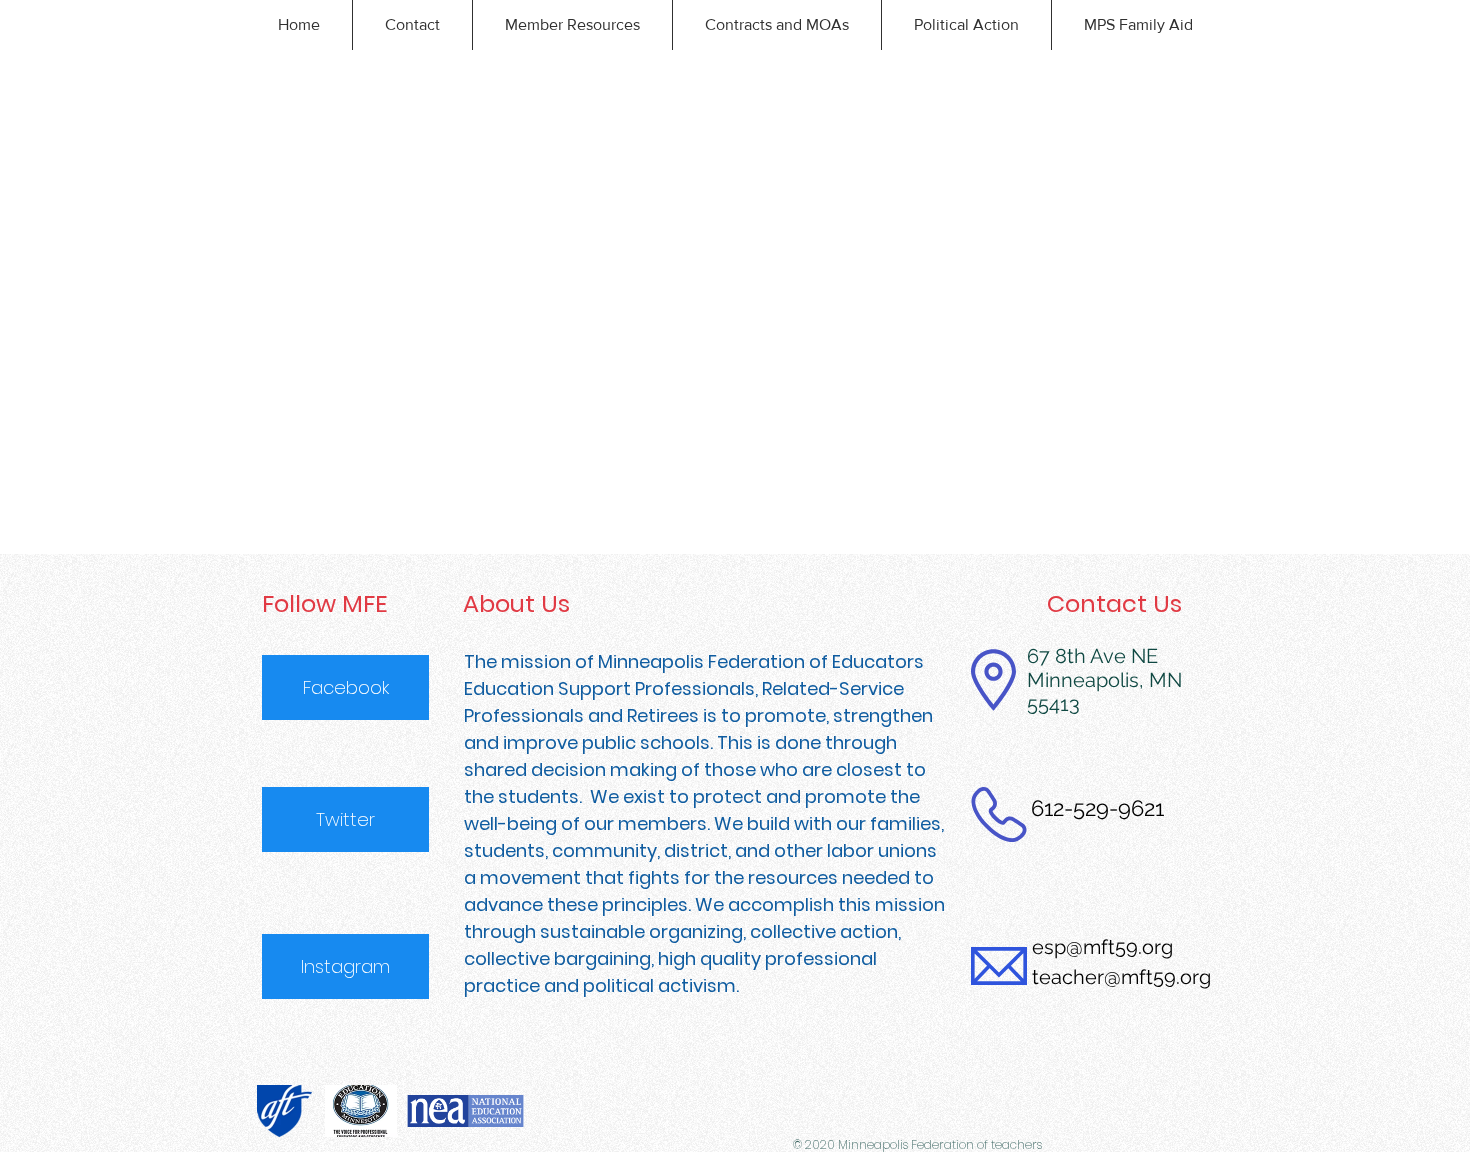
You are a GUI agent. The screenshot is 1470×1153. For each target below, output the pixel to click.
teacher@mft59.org (1121, 977)
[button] (412, 25)
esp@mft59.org (1102, 947)
